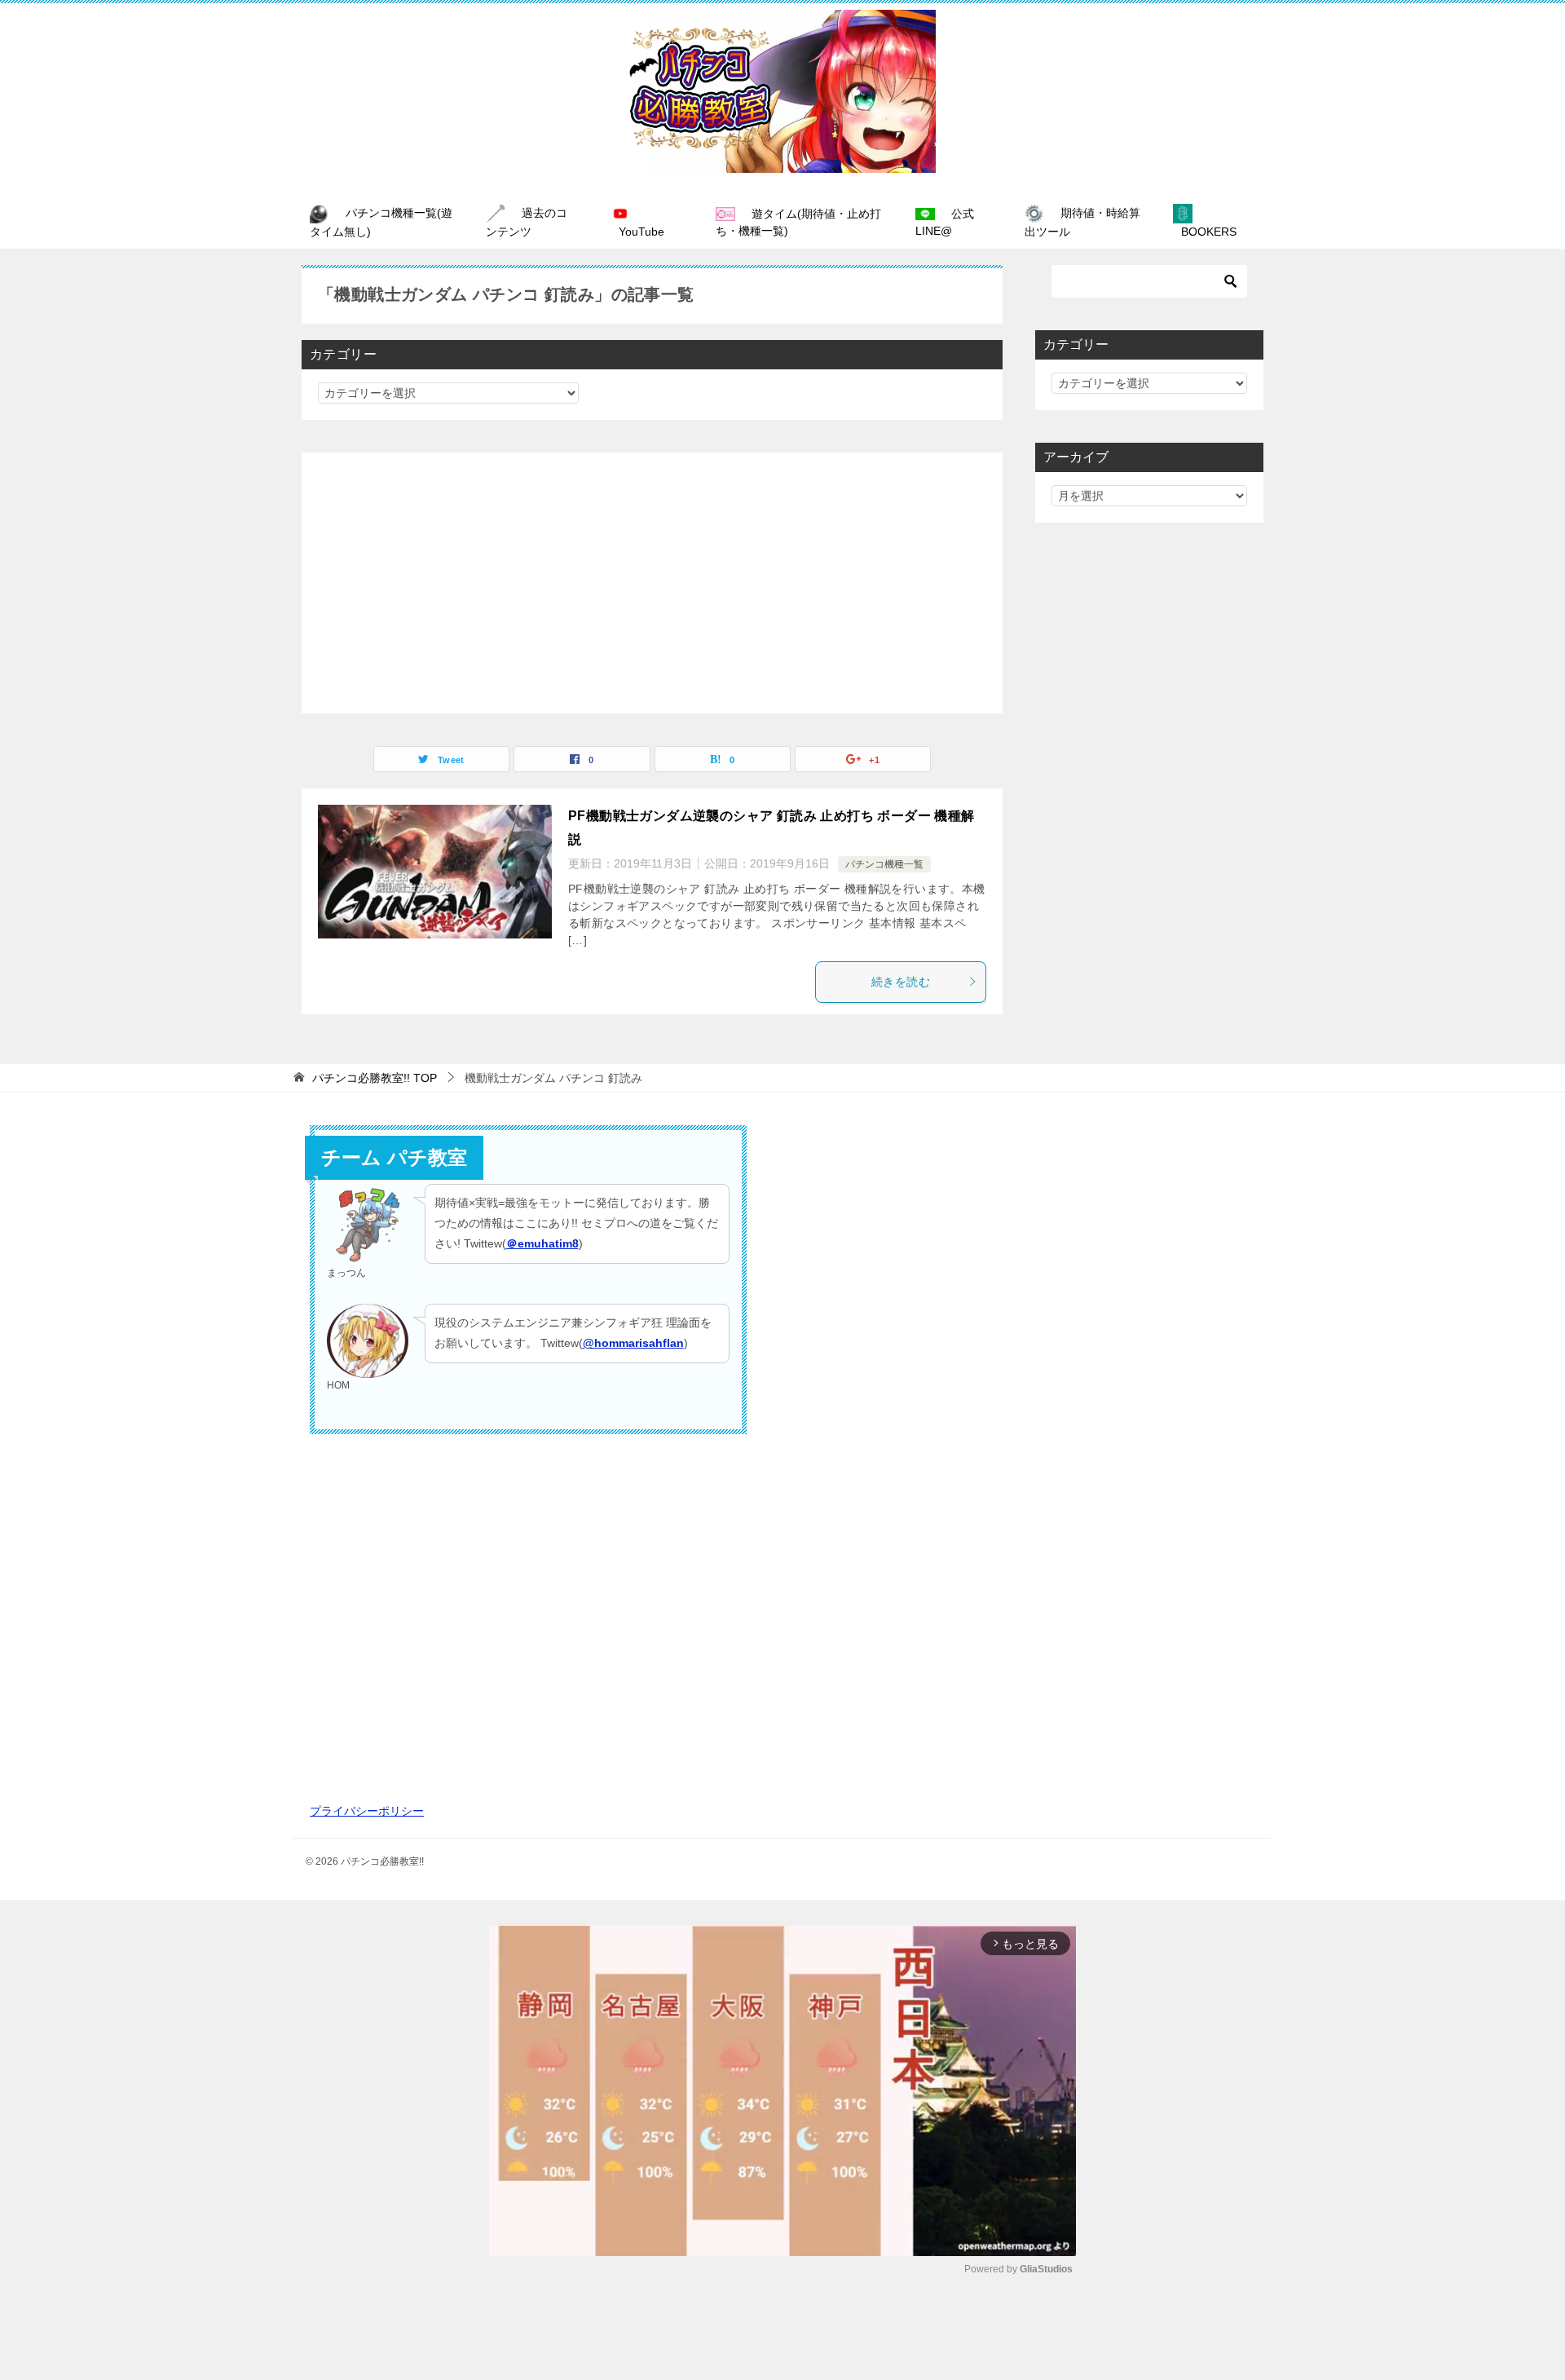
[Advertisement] (652, 583)
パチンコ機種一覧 (884, 864)
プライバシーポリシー (367, 1811)
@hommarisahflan (633, 1343)
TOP (375, 1078)
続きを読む (901, 982)
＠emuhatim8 (542, 1243)
